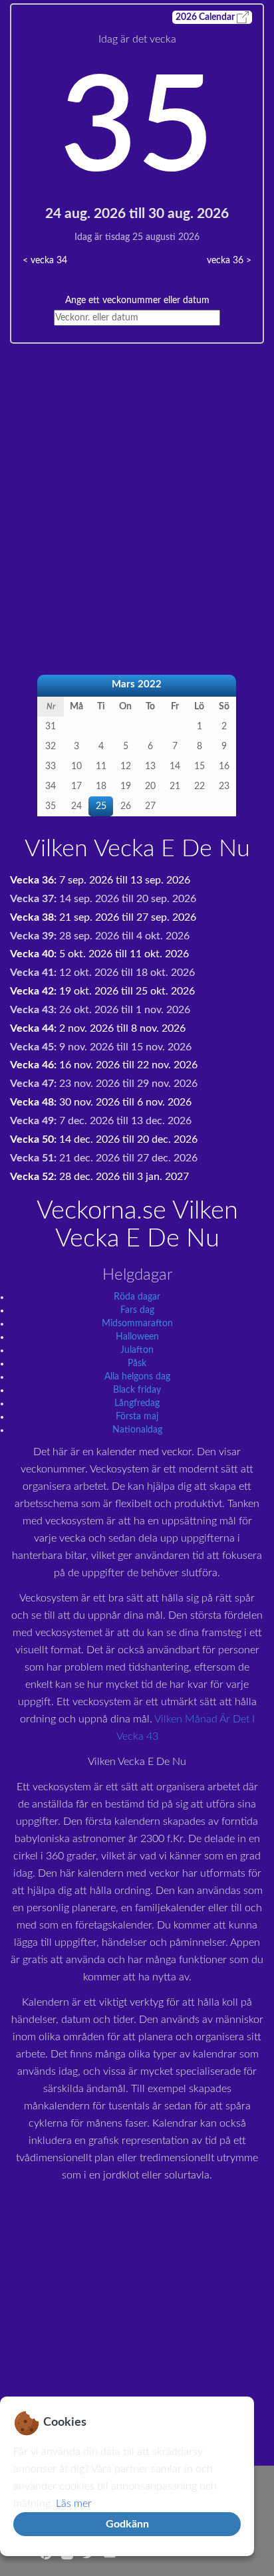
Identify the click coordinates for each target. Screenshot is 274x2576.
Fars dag (137, 1310)
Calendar (206, 17)
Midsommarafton (137, 1324)
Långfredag (137, 1403)
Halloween (137, 1337)
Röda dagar (137, 1297)
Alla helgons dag (137, 1377)
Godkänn (127, 2524)
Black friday (137, 1390)
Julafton (137, 1350)
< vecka (45, 261)
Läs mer (74, 2504)
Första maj (137, 1417)
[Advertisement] (137, 481)
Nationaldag (137, 1430)
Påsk (137, 1363)
